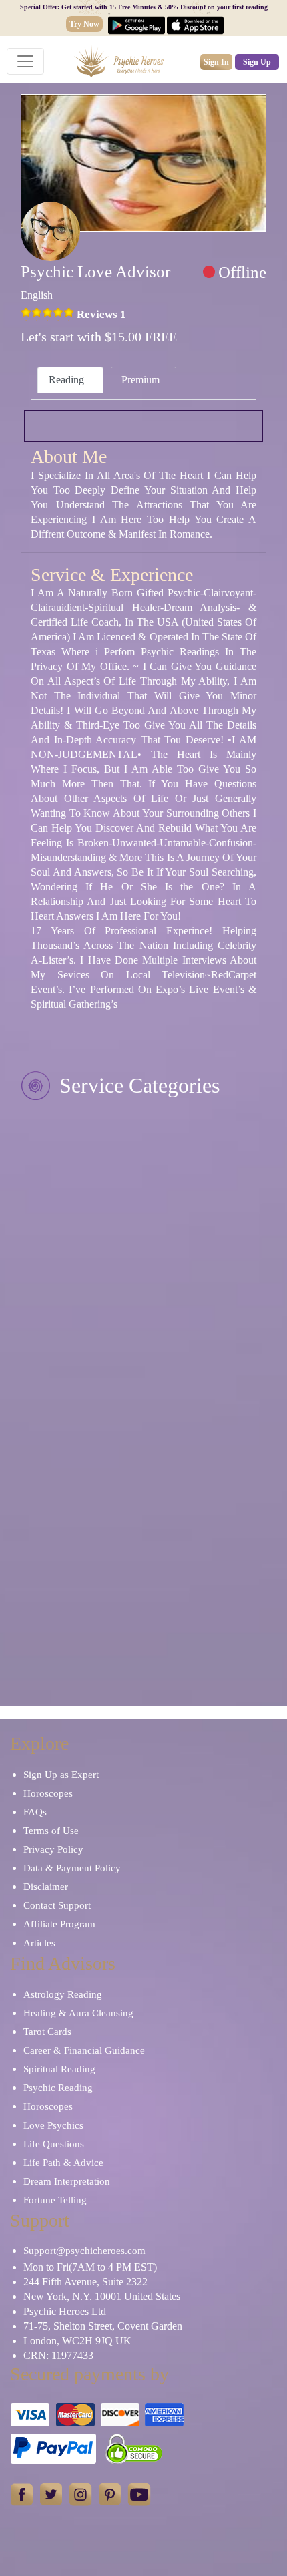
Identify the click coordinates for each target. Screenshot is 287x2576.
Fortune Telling (55, 2200)
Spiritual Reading (59, 2069)
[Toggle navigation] (25, 61)
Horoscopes (48, 1793)
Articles (39, 1943)
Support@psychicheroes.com (84, 2251)
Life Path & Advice (63, 2163)
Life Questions (54, 2144)
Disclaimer (46, 1887)
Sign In (216, 62)
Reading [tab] (66, 380)
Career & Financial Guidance (84, 2050)
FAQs (35, 1812)
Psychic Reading (58, 2088)
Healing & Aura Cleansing (78, 2013)
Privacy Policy (53, 1849)
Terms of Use (51, 1831)
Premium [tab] (140, 380)
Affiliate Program (59, 1924)
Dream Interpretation (67, 2181)
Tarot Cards (47, 2032)
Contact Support (57, 1905)
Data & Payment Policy (72, 1868)
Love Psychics (53, 2125)
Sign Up (257, 62)
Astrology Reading (63, 1994)
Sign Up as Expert (61, 1775)
